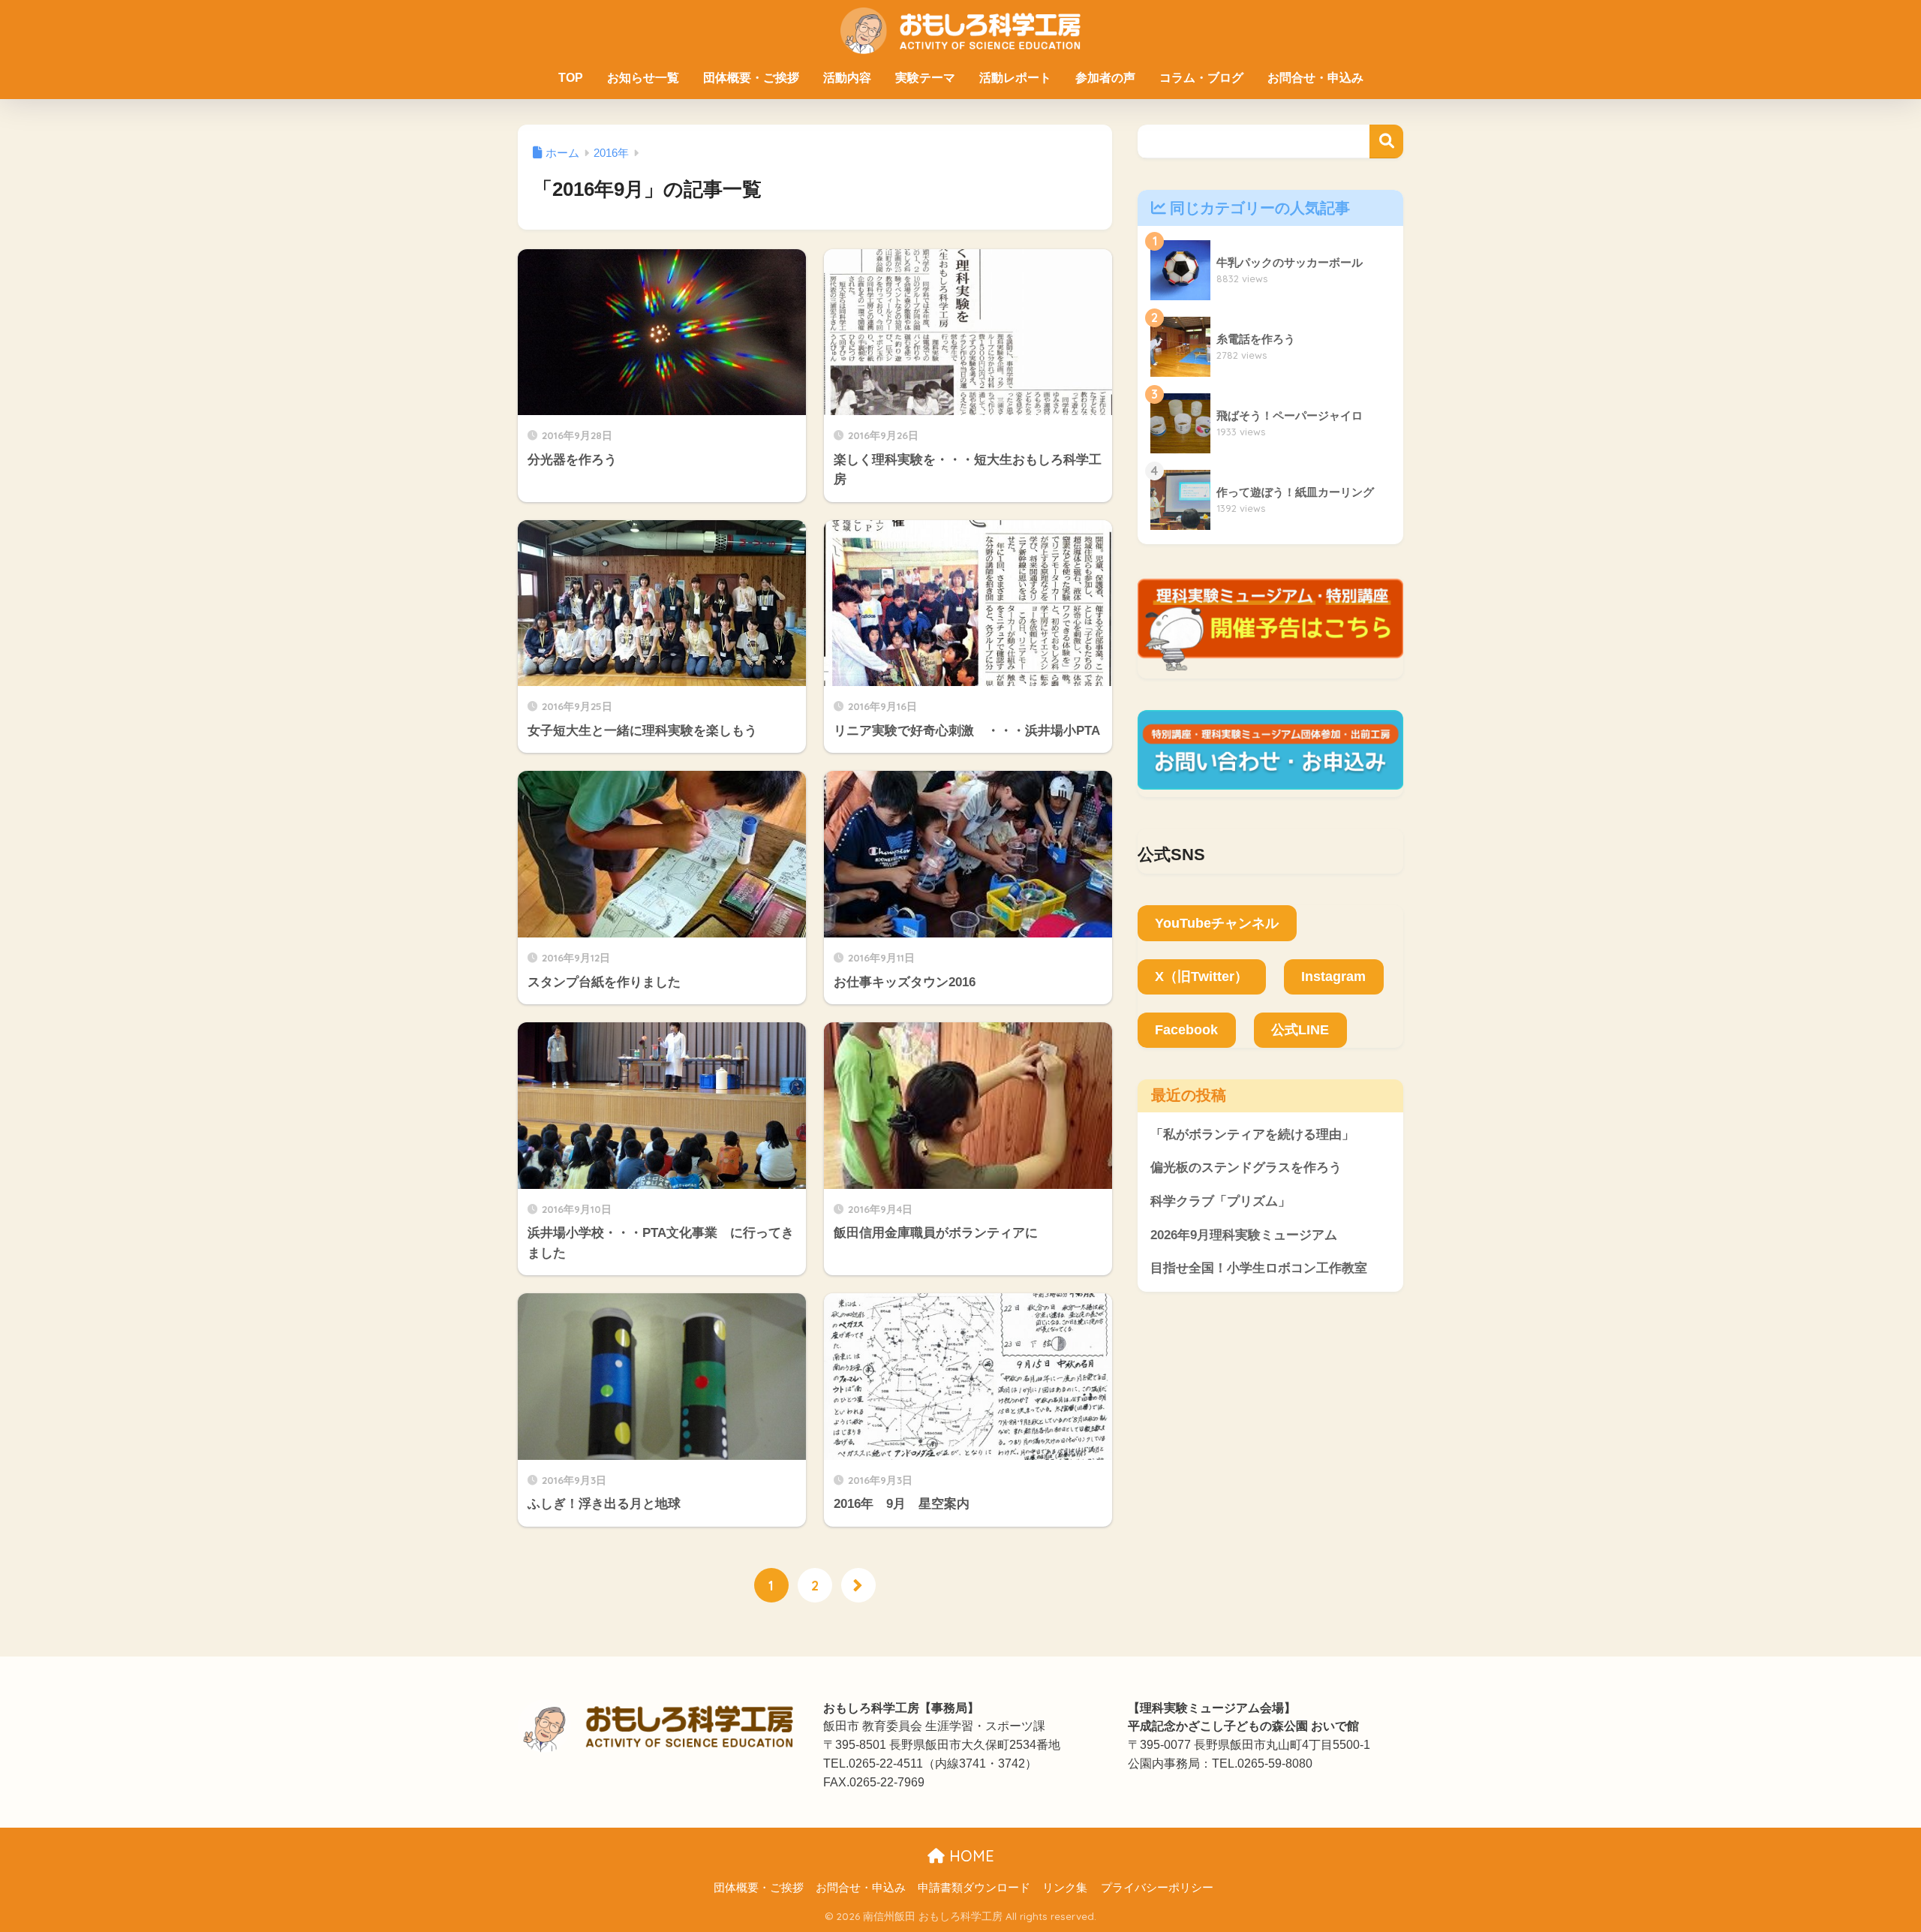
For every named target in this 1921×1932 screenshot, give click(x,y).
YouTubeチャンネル (1217, 923)
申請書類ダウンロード (974, 1888)
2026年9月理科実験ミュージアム (1244, 1235)
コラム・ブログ (1201, 78)
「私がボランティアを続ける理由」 (1252, 1135)
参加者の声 (1105, 78)
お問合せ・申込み (1315, 78)
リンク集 (1065, 1888)
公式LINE (1300, 1030)
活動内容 (847, 78)
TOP (571, 78)
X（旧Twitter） (1201, 977)
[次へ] (858, 1585)
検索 (1386, 141)
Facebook (1186, 1030)
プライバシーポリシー (1157, 1888)
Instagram (1333, 977)
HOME (970, 1856)
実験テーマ (925, 78)
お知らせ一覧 (643, 78)
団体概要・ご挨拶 (751, 78)
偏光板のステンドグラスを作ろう (1246, 1168)
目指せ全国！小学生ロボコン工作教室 (1259, 1268)
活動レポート (1015, 78)
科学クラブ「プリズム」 (1221, 1201)
